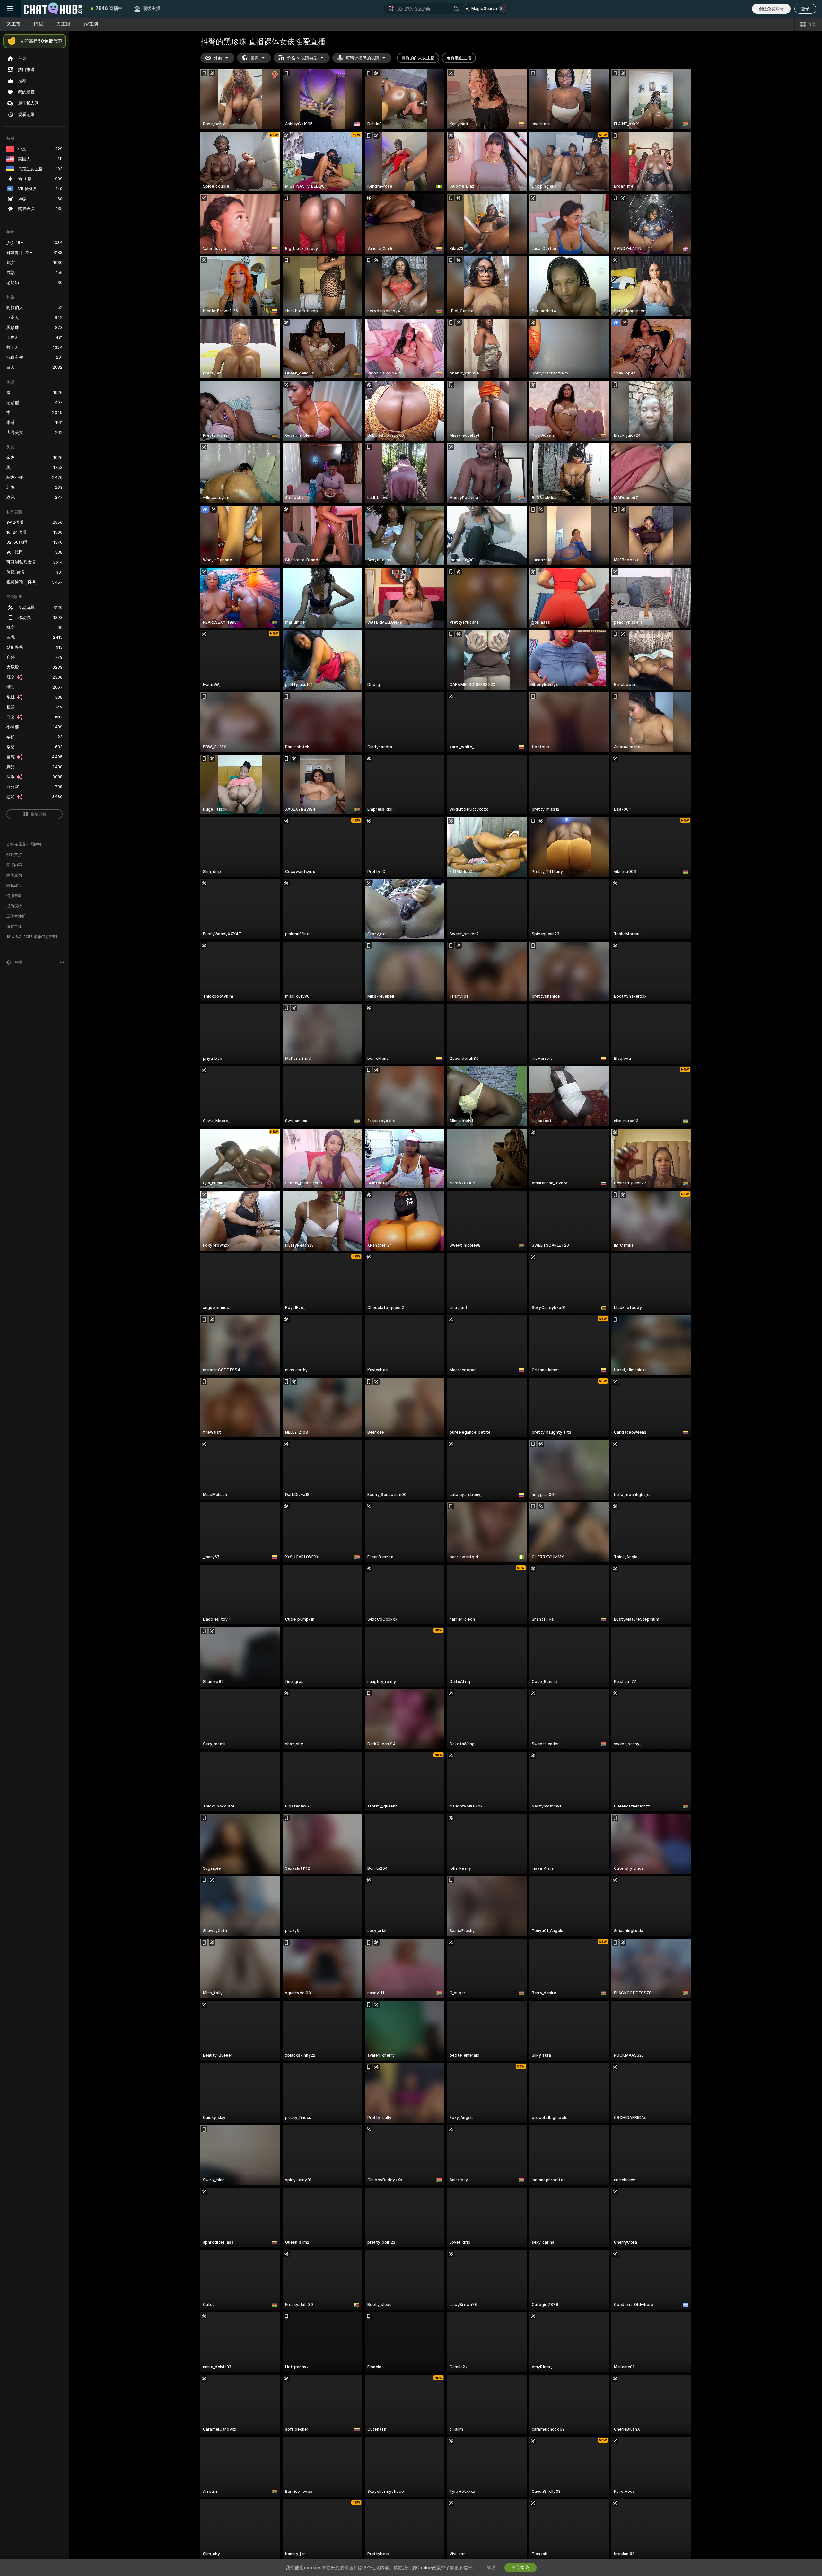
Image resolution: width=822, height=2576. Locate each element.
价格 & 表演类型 (302, 58)
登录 (805, 9)
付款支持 (14, 855)
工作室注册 (16, 916)
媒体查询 (14, 875)
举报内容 (14, 865)
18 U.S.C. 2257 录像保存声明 (32, 937)
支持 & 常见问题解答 (24, 844)
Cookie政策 (428, 2568)
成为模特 (14, 906)
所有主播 (14, 927)
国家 (255, 58)
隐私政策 (14, 885)
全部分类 (39, 814)
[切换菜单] (10, 9)
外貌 (218, 58)
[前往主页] (53, 9)
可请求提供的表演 (363, 58)
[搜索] (457, 9)
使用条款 (14, 896)
